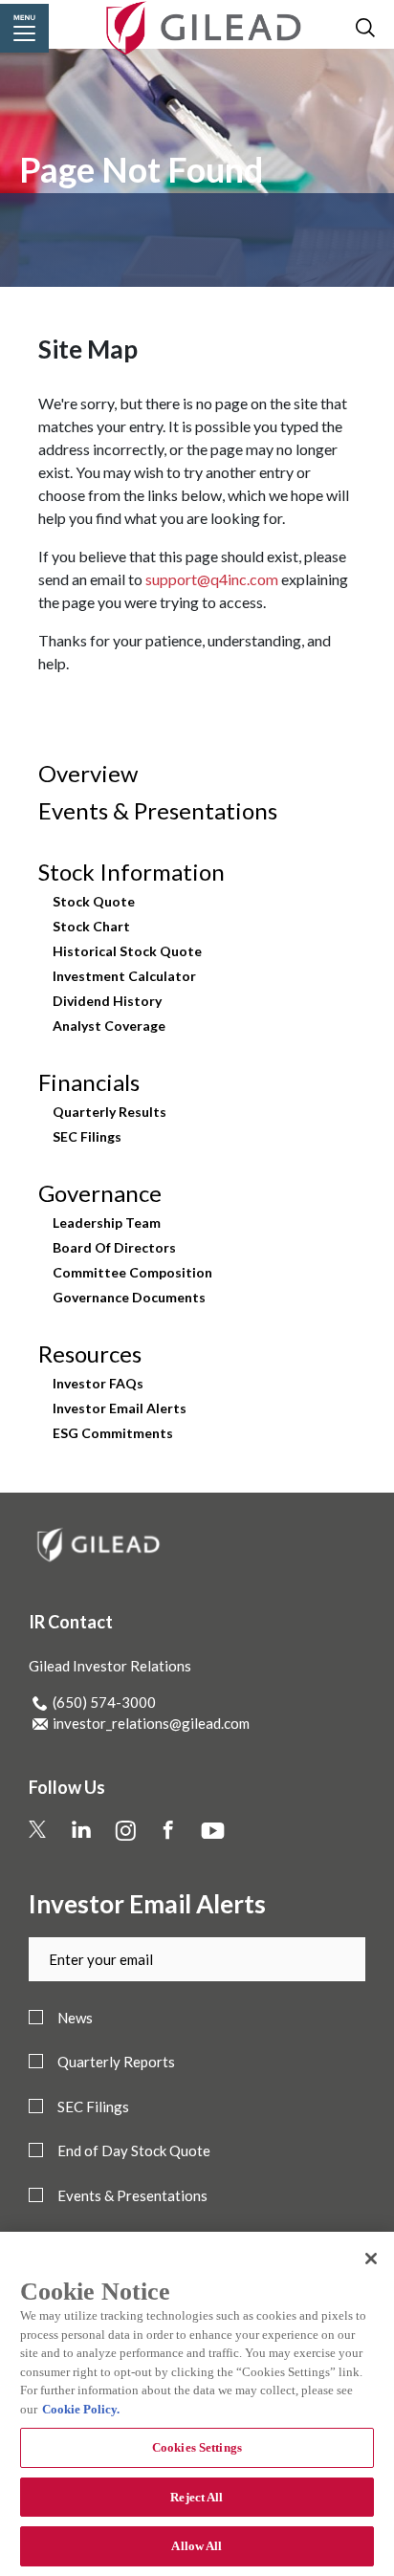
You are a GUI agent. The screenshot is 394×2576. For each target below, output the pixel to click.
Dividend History (107, 1001)
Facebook (191, 1828)
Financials (89, 1082)
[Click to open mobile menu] (24, 28)
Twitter (54, 1828)
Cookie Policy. (81, 2409)
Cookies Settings (197, 2447)
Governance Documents (129, 1298)
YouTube (230, 1828)
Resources (90, 1354)
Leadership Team (107, 1223)
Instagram (148, 1828)
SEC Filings (87, 1137)
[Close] (371, 2259)
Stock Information (131, 872)
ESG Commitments (113, 1433)
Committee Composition (132, 1273)
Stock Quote (94, 902)
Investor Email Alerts (120, 1408)
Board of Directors (114, 1248)
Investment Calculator (124, 976)
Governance (100, 1193)
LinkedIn (100, 1828)
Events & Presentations (158, 811)
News (75, 2018)
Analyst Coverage (109, 1026)
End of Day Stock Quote (134, 2151)
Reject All (197, 2497)
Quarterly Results (109, 1112)
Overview (88, 774)
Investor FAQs (98, 1384)
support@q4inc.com (212, 579)
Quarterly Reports (116, 2062)
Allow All (197, 2546)
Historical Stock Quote (127, 951)
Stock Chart (91, 927)
